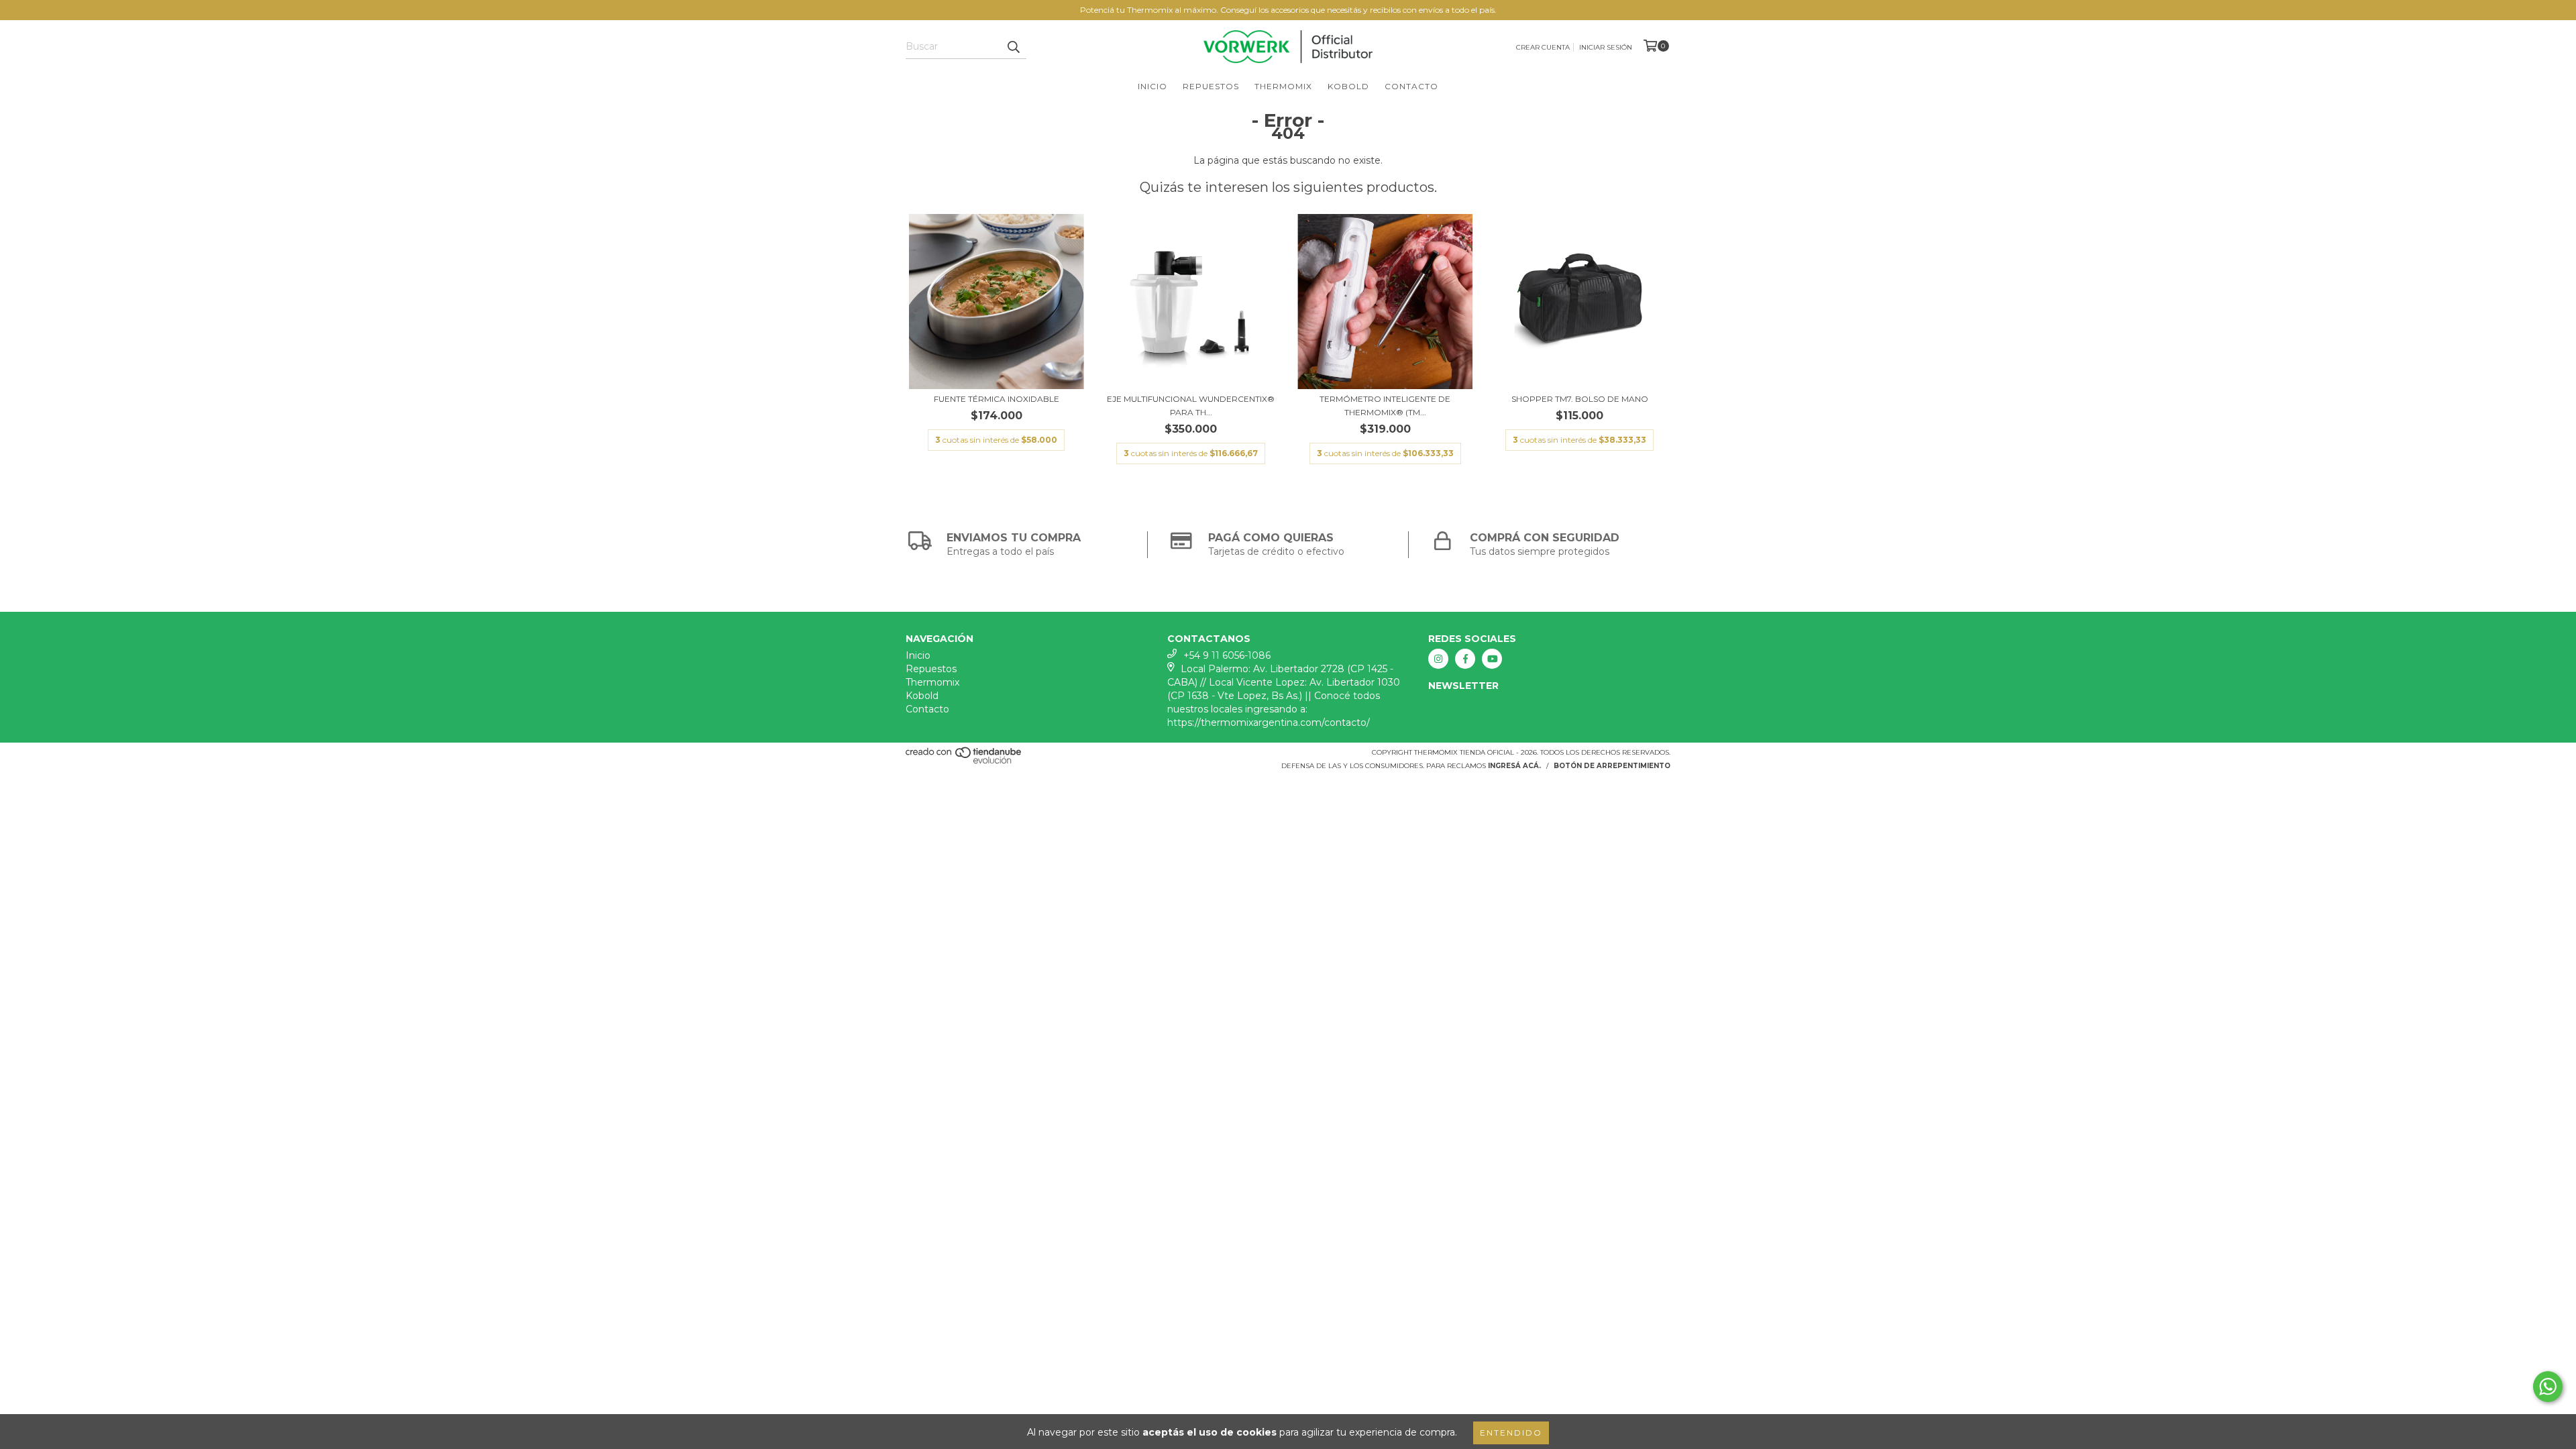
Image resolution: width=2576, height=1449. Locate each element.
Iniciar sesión (1606, 47)
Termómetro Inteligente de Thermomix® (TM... (1385, 406)
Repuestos (1211, 86)
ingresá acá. (1514, 766)
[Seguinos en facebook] (1465, 659)
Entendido (1511, 1433)
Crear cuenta (1543, 47)
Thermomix (1283, 86)
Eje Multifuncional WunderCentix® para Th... (1191, 406)
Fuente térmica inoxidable (997, 399)
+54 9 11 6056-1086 (1227, 655)
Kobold (1348, 86)
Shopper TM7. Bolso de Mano (1580, 399)
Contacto (1411, 86)
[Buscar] (1013, 47)
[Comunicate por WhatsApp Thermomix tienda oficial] (2548, 1387)
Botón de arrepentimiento (1612, 766)
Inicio (1152, 86)
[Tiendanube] (964, 762)
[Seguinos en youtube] (1492, 659)
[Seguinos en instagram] (1438, 659)
